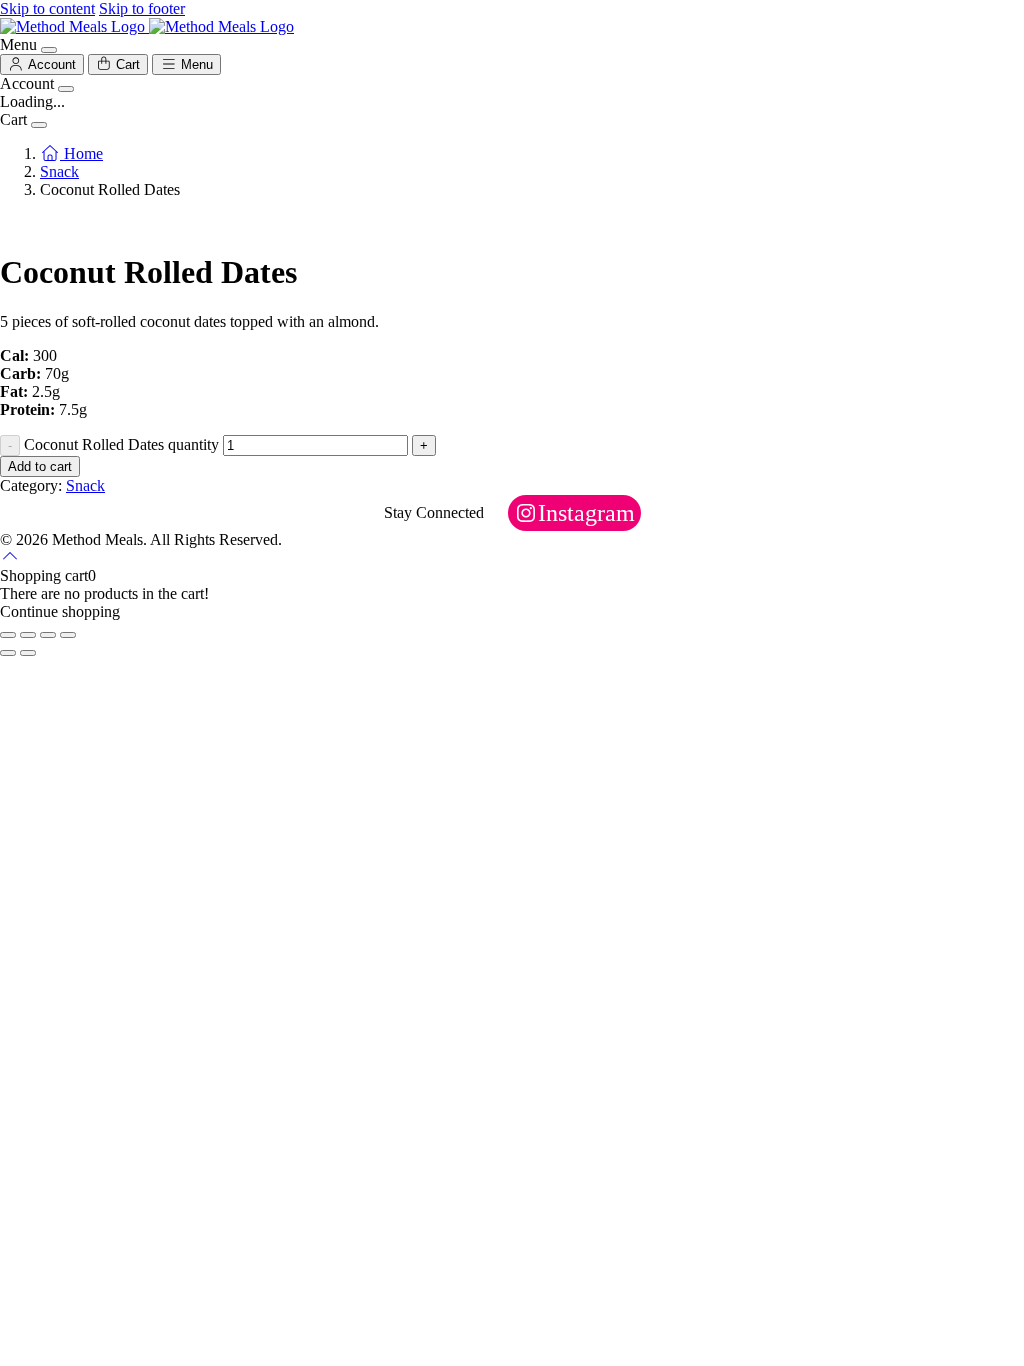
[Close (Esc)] (68, 635)
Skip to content (47, 8)
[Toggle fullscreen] (28, 635)
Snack (59, 171)
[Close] (49, 50)
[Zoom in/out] (8, 635)
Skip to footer (142, 8)
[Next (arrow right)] (28, 653)
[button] (10, 557)
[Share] (48, 635)
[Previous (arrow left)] (8, 653)
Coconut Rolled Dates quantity (121, 444)
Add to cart (40, 466)
